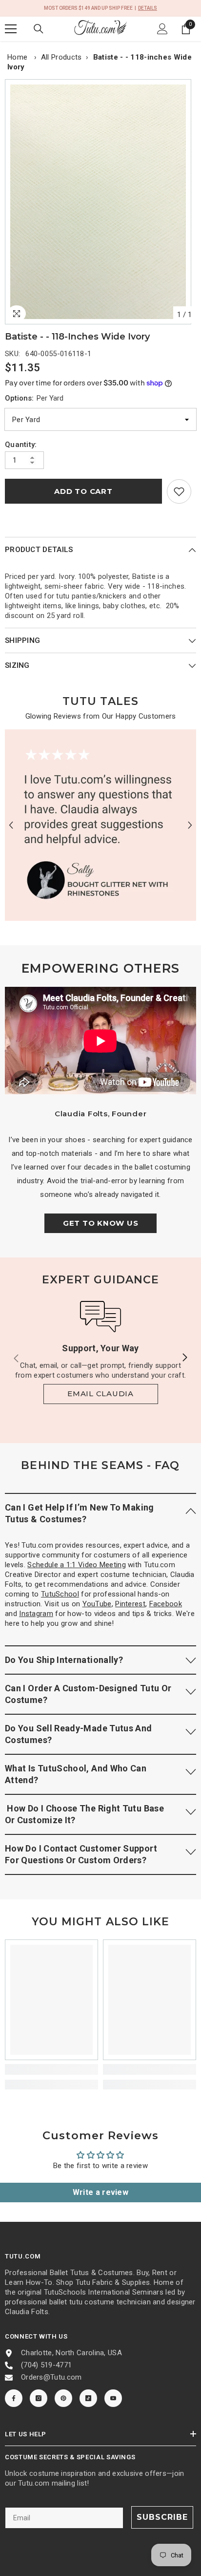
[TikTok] (88, 2398)
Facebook (166, 1604)
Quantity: (21, 445)
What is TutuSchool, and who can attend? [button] (76, 1774)
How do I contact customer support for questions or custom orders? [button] (81, 1854)
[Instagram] (39, 2398)
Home (17, 57)
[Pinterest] (63, 2398)
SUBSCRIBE (162, 2517)
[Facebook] (14, 2398)
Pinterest (130, 1604)
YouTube (97, 1604)
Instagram (36, 1614)
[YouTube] (113, 2398)
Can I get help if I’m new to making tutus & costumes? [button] (80, 1513)
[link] (179, 491)
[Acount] (162, 29)
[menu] (11, 29)
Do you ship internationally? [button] (64, 1660)
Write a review (100, 2192)
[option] (100, 202)
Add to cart (83, 491)
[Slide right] (184, 1358)
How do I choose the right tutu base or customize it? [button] (84, 1814)
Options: (34, 398)
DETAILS (148, 8)
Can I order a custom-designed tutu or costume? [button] (88, 1694)
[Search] (39, 29)
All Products (61, 57)
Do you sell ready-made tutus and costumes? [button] (79, 1734)
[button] (11, 825)
